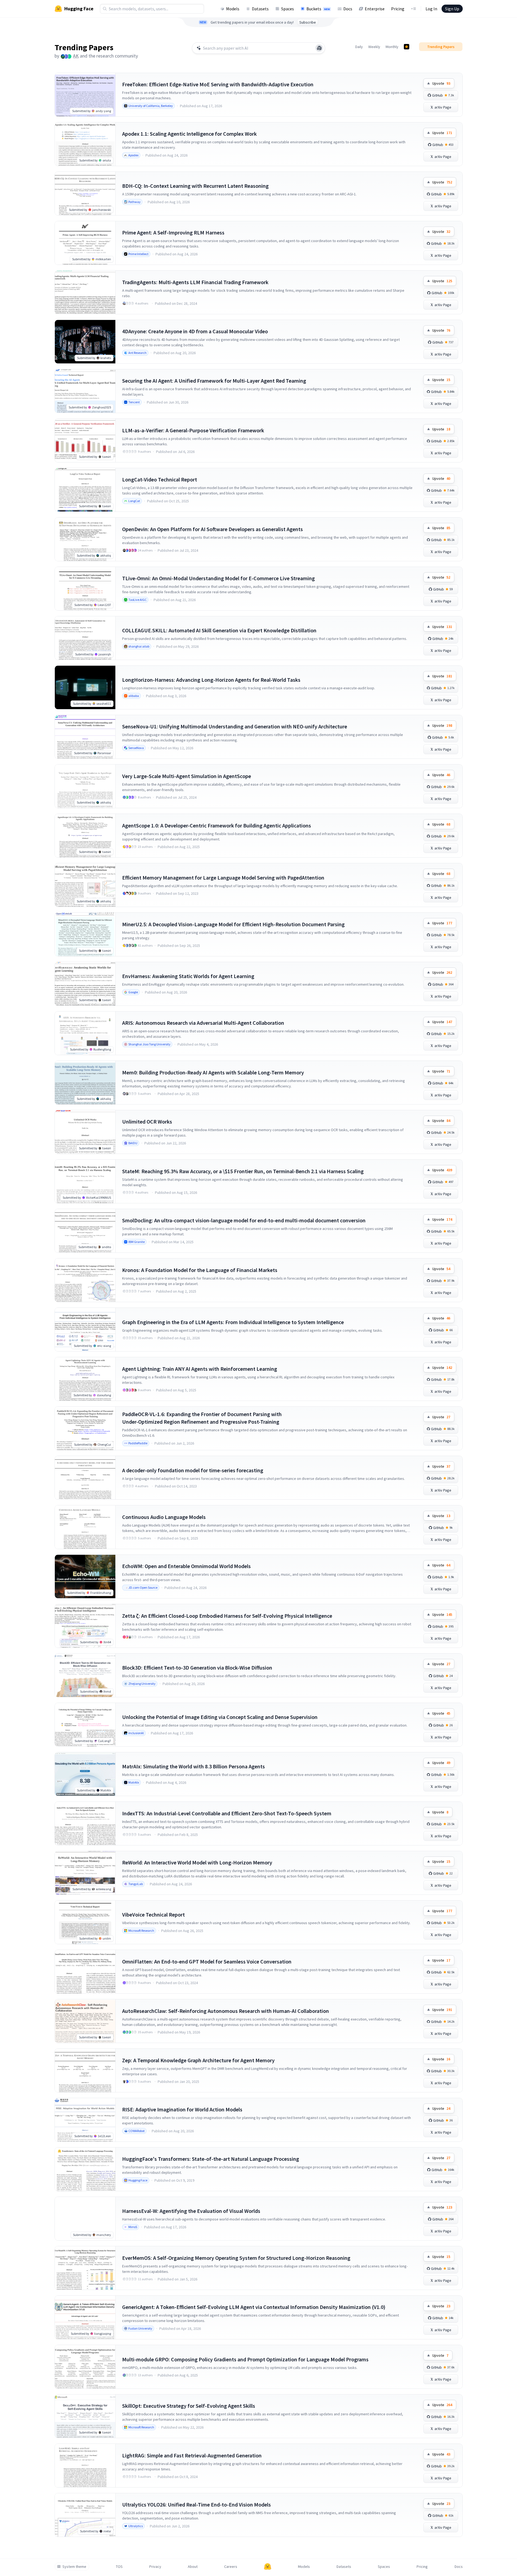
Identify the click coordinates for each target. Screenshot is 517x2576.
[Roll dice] (319, 48)
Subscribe (308, 22)
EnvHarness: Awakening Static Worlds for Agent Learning (188, 976)
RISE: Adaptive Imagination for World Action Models (182, 2109)
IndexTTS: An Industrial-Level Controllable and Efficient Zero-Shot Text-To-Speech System (227, 1813)
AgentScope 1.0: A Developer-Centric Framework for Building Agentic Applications (217, 825)
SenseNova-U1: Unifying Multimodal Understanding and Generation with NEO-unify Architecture (235, 726)
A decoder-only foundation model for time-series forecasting (193, 1470)
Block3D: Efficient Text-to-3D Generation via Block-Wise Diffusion (197, 1668)
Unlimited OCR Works (147, 1122)
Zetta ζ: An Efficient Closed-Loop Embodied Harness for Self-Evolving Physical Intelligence (227, 1616)
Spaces (288, 9)
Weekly (374, 47)
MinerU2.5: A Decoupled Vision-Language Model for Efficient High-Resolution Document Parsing (233, 924)
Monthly (392, 47)
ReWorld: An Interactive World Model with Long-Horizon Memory (197, 1862)
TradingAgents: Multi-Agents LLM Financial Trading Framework (195, 282)
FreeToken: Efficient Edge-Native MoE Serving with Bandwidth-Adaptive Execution (218, 84)
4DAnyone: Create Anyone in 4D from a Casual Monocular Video (195, 331)
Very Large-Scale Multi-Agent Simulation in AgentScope (187, 776)
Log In (431, 9)
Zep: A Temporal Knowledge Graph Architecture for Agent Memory (198, 2060)
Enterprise (375, 9)
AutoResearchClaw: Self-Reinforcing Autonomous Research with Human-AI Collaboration (226, 2011)
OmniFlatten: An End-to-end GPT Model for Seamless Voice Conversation (207, 1961)
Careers (231, 2567)
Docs (348, 9)
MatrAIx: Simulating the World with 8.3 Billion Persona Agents (194, 1766)
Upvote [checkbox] (441, 83)
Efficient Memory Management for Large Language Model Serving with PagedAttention (223, 878)
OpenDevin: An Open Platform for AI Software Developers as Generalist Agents (212, 529)
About (193, 2567)
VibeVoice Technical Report (153, 1914)
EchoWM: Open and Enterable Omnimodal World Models (186, 1566)
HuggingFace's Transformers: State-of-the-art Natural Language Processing (211, 2159)
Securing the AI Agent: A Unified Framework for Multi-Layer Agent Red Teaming (214, 381)
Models (233, 9)
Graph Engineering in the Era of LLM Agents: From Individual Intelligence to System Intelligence (233, 1322)
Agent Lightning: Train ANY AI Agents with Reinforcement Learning (200, 1369)
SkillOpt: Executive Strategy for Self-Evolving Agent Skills (189, 2406)
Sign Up (452, 9)
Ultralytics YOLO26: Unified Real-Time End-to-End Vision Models (196, 2504)
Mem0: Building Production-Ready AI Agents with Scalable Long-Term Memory (213, 1072)
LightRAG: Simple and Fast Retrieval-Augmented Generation (192, 2455)
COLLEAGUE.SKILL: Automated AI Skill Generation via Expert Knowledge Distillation (219, 630)
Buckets (318, 9)
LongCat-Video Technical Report (160, 479)
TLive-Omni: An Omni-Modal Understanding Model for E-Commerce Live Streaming (218, 578)
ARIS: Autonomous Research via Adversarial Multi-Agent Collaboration (203, 1023)
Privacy (155, 2567)
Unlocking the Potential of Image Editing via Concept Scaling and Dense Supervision (220, 1717)
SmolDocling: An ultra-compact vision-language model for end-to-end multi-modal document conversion (244, 1220)
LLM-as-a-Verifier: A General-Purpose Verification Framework (193, 430)
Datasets (260, 9)
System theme (74, 2567)
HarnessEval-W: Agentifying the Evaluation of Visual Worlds (191, 2211)
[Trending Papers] (407, 47)
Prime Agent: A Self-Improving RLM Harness (173, 232)
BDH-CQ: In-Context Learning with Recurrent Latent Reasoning (195, 186)
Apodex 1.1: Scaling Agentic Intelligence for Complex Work (189, 134)
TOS (119, 2567)
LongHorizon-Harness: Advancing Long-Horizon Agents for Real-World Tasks (211, 680)
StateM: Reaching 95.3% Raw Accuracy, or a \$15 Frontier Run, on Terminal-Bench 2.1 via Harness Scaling (243, 1171)
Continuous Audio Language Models (164, 1517)
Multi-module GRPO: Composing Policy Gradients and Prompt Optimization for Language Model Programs (245, 2359)
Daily (359, 47)
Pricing (398, 9)
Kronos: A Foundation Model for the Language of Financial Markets (200, 1270)
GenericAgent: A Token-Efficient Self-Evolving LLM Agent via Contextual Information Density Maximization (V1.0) (254, 2307)
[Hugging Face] (268, 2567)
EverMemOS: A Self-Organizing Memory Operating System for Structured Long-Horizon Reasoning (236, 2258)
